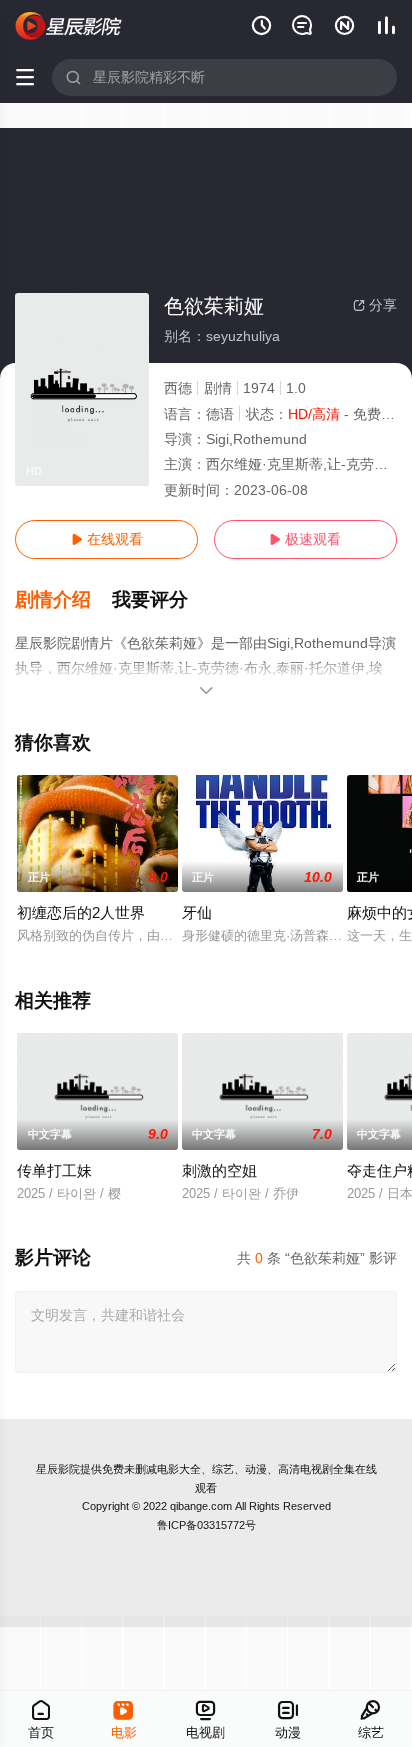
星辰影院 (58, 1469)
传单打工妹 (54, 1170)
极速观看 (305, 539)
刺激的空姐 (219, 1170)
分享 (375, 305)
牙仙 (197, 912)
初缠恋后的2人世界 (81, 912)
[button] (63, 600)
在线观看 (107, 539)
